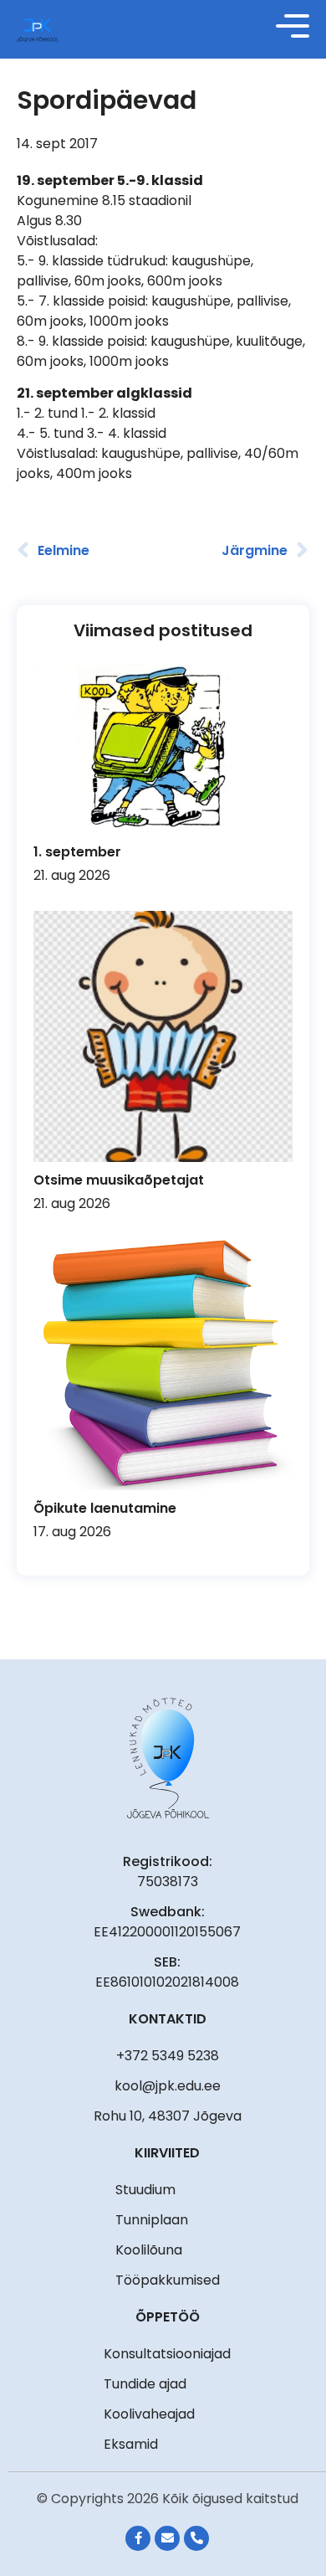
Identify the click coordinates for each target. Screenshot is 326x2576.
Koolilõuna (149, 2250)
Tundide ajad (145, 2384)
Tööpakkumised (168, 2280)
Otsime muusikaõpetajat (119, 1180)
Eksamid (131, 2444)
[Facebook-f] (138, 2538)
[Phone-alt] (196, 2538)
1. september (77, 852)
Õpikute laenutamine (105, 1508)
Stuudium (145, 2190)
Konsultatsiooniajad (167, 2354)
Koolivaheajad (149, 2414)
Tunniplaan (152, 2220)
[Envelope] (167, 2538)
